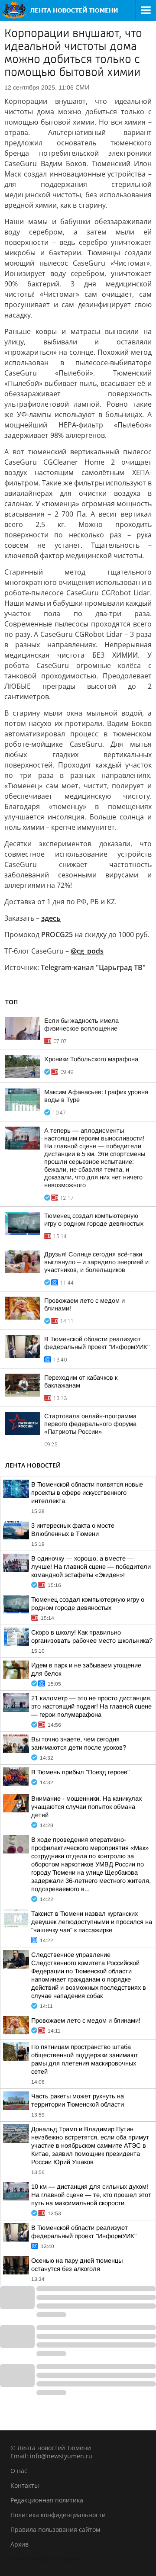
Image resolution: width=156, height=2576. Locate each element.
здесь (51, 918)
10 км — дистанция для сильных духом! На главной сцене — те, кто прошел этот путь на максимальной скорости (91, 2195)
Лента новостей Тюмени (47, 2559)
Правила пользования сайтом (55, 2529)
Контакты (25, 2485)
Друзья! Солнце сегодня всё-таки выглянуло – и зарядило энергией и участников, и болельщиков (96, 1262)
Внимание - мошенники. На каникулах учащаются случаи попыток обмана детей (86, 1807)
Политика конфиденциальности (58, 2515)
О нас (19, 2471)
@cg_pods (87, 951)
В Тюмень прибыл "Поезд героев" (80, 1772)
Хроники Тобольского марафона (91, 1059)
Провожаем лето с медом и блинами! (86, 2020)
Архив (19, 2544)
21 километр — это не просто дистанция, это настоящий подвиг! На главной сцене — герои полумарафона (91, 1706)
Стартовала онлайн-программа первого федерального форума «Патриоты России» (90, 1424)
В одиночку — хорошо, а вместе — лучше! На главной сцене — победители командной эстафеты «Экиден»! (91, 1567)
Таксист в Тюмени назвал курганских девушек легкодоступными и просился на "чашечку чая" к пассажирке (92, 1922)
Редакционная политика (47, 2500)
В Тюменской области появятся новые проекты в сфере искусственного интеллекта (87, 1493)
